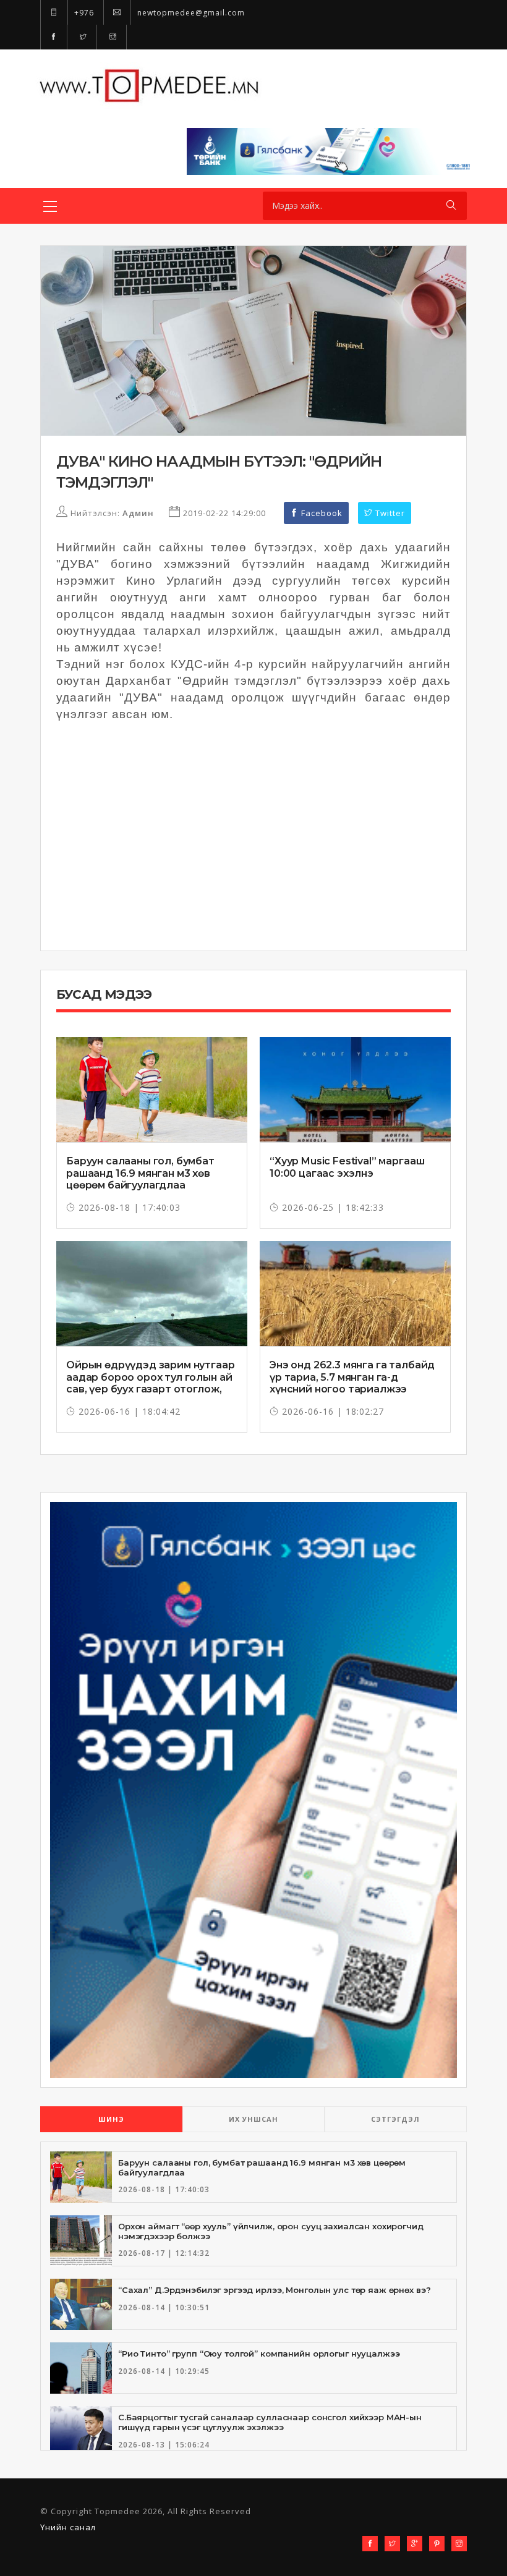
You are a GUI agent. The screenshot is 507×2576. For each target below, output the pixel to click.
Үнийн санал (68, 2527)
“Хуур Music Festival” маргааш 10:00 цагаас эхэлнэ (347, 1167)
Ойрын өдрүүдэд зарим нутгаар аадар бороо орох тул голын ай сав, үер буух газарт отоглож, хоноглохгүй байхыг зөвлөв (151, 1383)
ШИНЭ (111, 2119)
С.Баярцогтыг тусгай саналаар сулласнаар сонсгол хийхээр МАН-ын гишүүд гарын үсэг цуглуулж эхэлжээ (270, 2422)
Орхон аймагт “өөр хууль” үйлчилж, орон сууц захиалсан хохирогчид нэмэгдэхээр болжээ (271, 2231)
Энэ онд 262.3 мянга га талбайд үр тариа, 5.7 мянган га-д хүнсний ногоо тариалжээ (352, 1377)
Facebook (321, 513)
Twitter (389, 513)
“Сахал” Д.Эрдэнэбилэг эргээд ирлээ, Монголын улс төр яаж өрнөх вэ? (274, 2290)
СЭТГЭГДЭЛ (395, 2119)
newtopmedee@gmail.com (190, 13)
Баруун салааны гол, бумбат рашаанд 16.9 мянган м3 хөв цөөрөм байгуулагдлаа (140, 1173)
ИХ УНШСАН (253, 2119)
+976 (83, 13)
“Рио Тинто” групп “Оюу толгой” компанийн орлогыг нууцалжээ (259, 2354)
